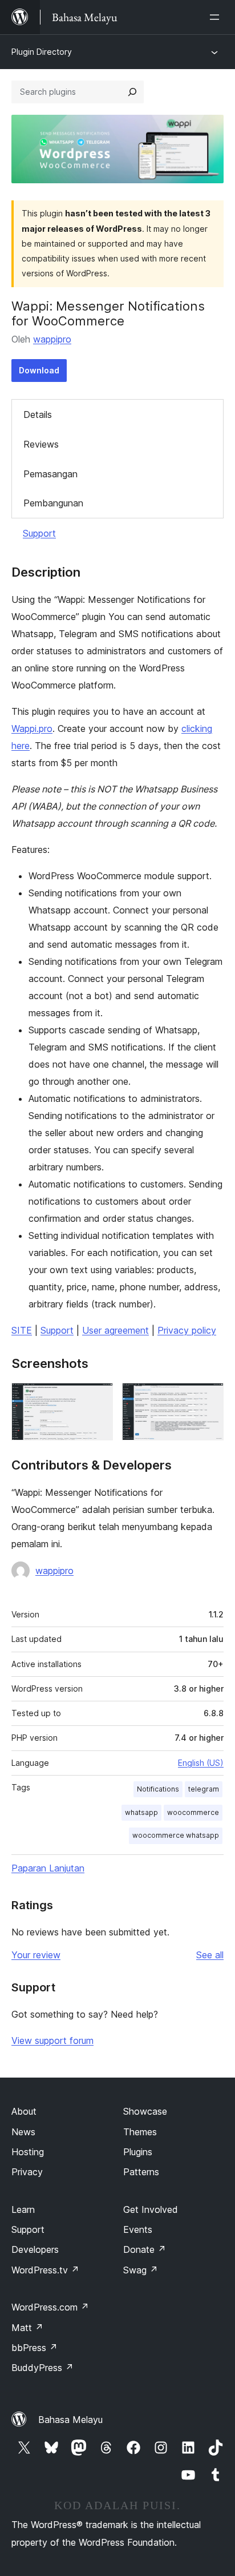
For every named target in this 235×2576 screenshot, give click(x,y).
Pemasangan (50, 474)
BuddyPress (42, 2368)
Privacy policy (187, 1330)
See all (210, 1955)
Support (39, 533)
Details (38, 414)
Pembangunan (53, 503)
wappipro (52, 339)
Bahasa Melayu (70, 2420)
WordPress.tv (45, 2270)
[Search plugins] (132, 92)
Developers (35, 2249)
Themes (140, 2132)
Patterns (141, 2172)
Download (39, 370)
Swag (141, 2270)
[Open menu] (217, 17)
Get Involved (151, 2209)
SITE (22, 1330)
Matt (27, 2328)
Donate (145, 2249)
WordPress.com (50, 2307)
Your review (36, 1955)
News (23, 2132)
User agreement (116, 1330)
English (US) (201, 1763)
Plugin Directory (42, 52)
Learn (23, 2209)
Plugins (138, 2152)
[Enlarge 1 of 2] (98, 1398)
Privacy (27, 2172)
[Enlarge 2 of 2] (208, 1398)
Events (138, 2229)
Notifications (158, 1789)
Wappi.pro (32, 728)
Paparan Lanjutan (48, 1868)
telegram (204, 1789)
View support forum (52, 2040)
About (24, 2111)
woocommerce (193, 1812)
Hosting (28, 2152)
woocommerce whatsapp (176, 1835)
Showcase (145, 2111)
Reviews (41, 444)
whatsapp (141, 1812)
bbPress (35, 2348)
